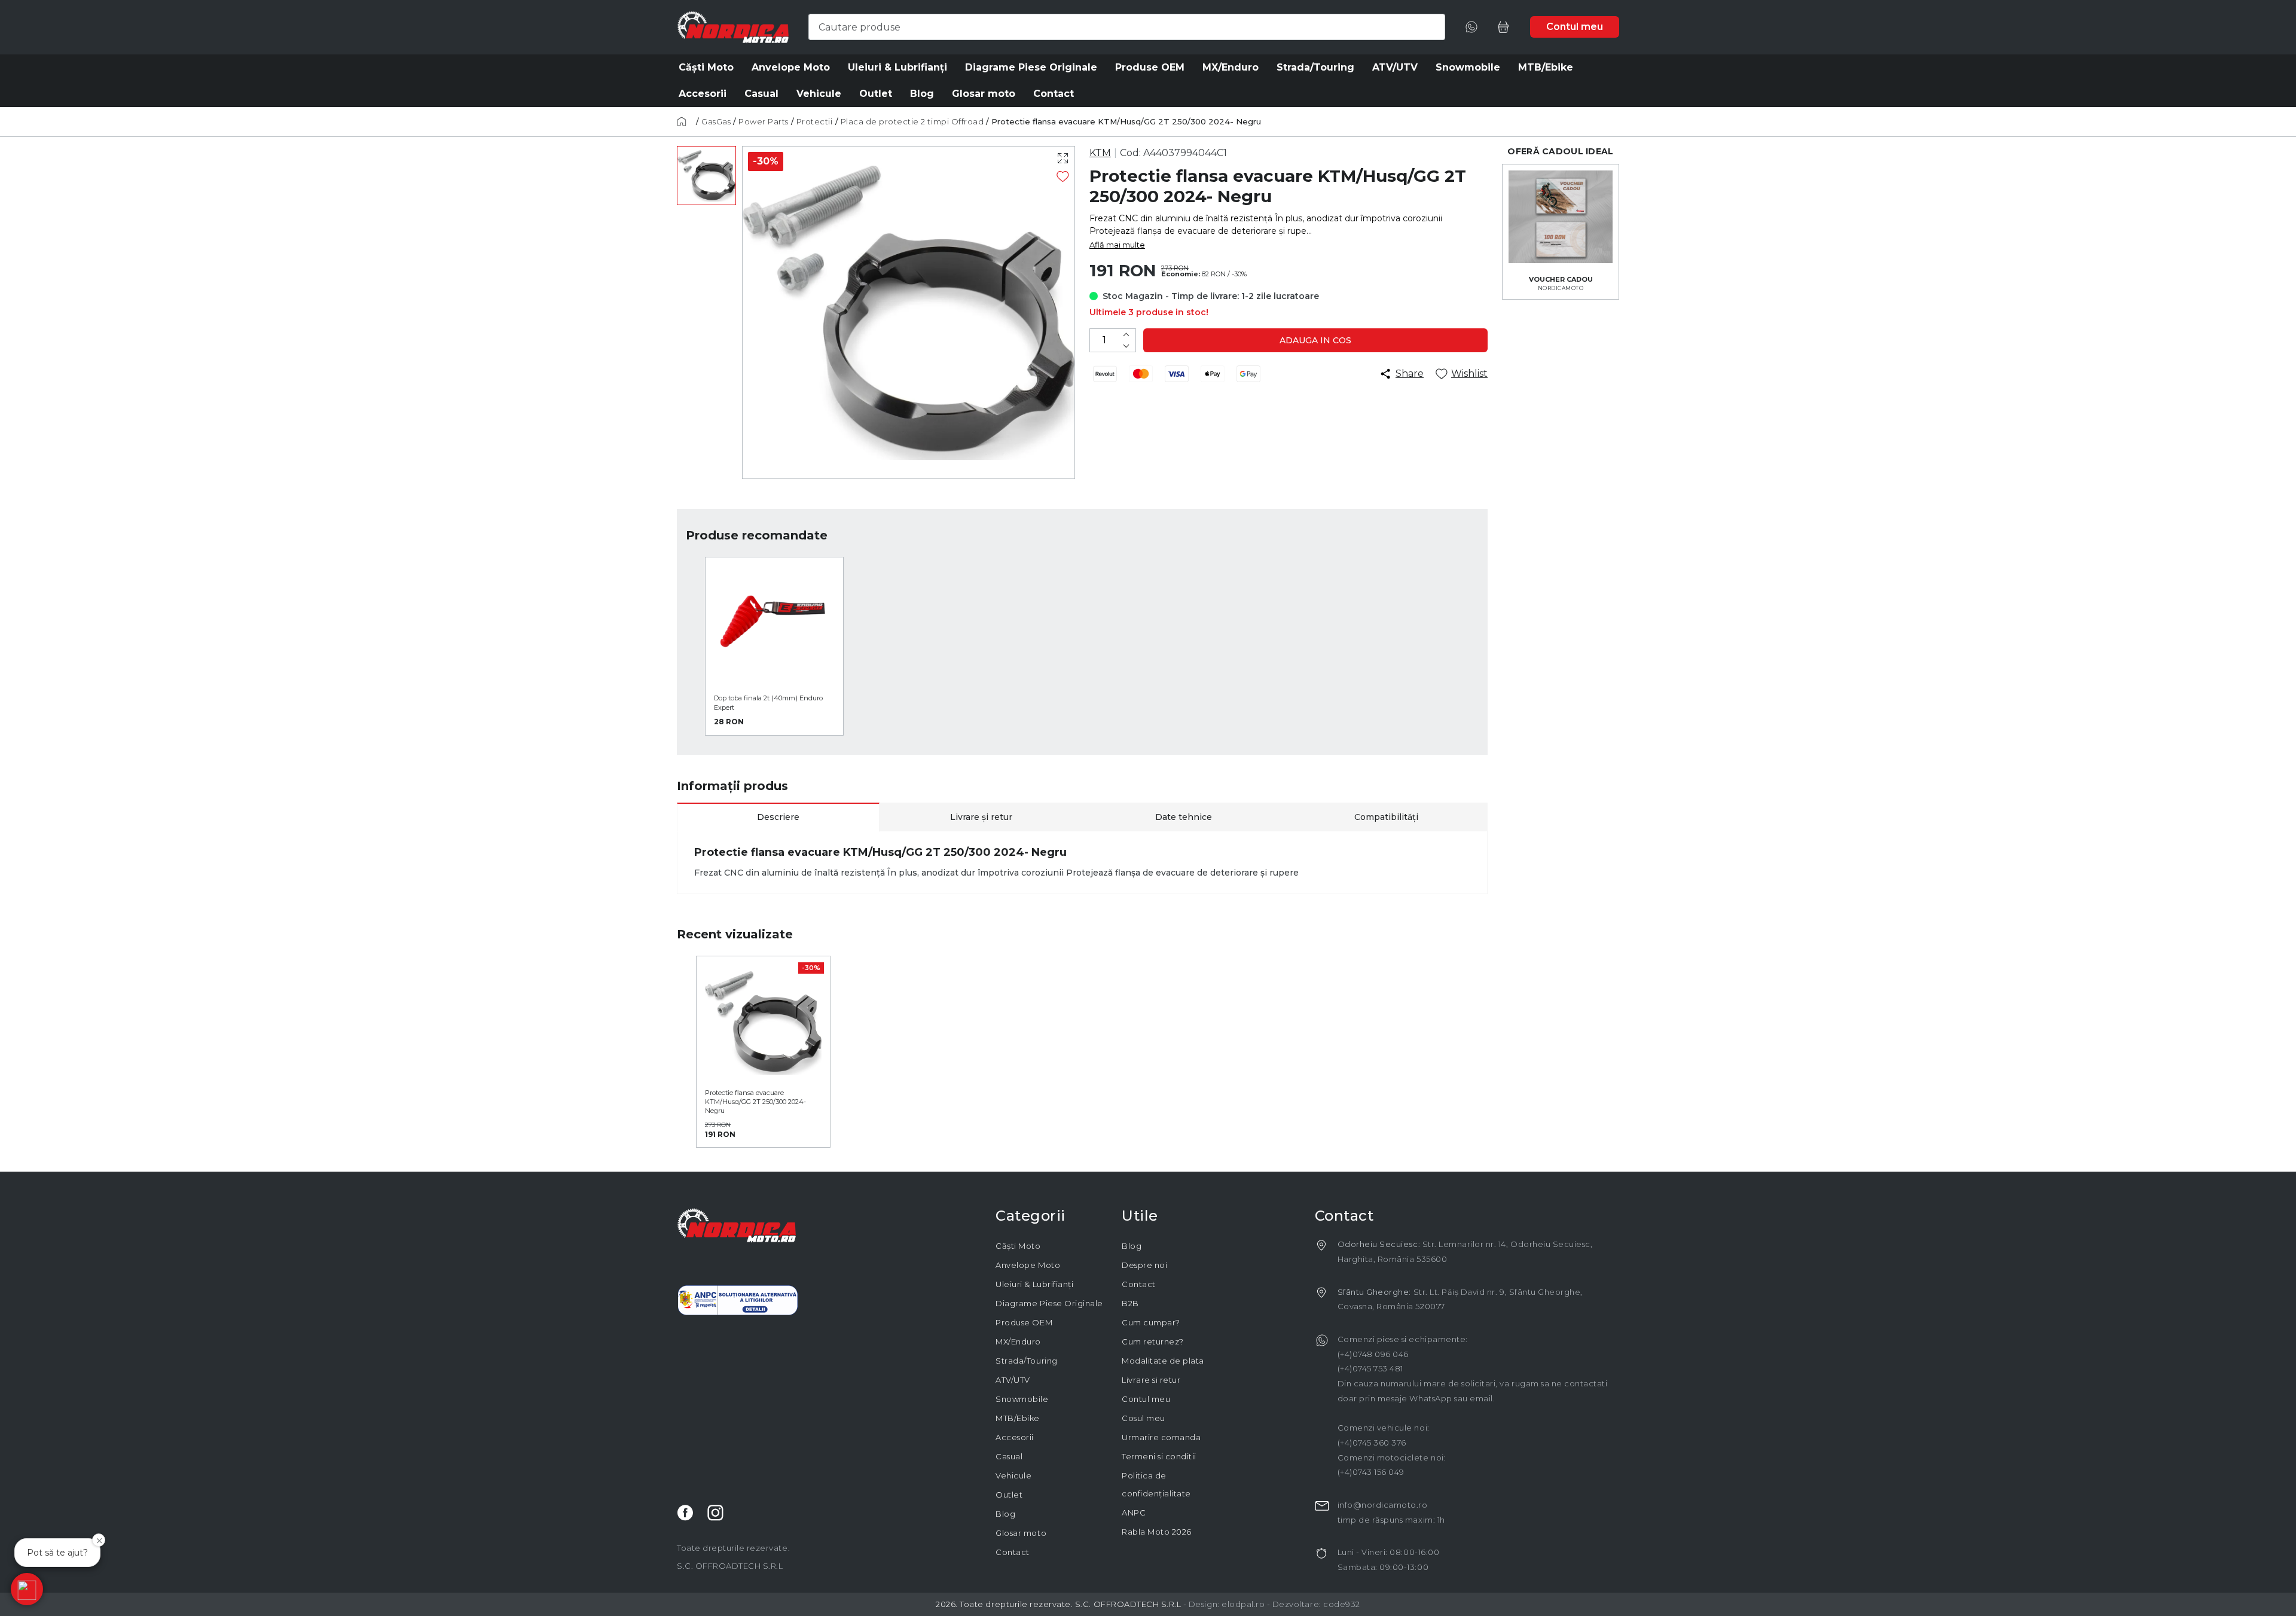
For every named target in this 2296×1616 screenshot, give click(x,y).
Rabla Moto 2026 (1157, 1532)
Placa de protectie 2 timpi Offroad (912, 121)
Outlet (1009, 1495)
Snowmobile (1022, 1399)
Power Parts (764, 121)
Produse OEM (1024, 1322)
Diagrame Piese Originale (1049, 1303)
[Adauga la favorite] (1063, 176)
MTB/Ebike (1018, 1418)
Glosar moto (1021, 1533)
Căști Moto (1018, 1246)
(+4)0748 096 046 (1373, 1354)
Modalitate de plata (1163, 1361)
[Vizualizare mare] (1063, 158)
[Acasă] (685, 121)
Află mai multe (1117, 245)
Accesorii (1015, 1437)
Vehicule (1013, 1475)
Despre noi (1144, 1265)
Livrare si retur (1151, 1380)
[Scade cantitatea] (1126, 346)
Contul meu (1146, 1399)
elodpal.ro (1243, 1604)
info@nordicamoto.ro (1383, 1505)
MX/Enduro (1018, 1341)
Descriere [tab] (778, 817)
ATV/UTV (1013, 1380)
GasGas (716, 121)
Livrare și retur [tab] (981, 817)
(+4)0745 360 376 (1372, 1443)
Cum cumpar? (1151, 1322)
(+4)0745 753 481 (1370, 1368)
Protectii (815, 121)
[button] (27, 1589)
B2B (1130, 1303)
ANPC (1134, 1513)
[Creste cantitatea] (1126, 335)
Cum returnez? (1153, 1341)
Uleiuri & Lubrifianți (1034, 1284)
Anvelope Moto (1028, 1265)
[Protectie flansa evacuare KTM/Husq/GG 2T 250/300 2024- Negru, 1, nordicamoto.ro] (706, 176)
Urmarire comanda (1161, 1437)
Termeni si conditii (1159, 1456)
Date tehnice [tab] (1184, 817)
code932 (1342, 1604)
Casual (1009, 1456)
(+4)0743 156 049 (1371, 1472)
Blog (1005, 1514)
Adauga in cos (1315, 340)
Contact (1013, 1552)
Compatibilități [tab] (1386, 817)
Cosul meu (1144, 1418)
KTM (1100, 153)
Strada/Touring (1026, 1361)
